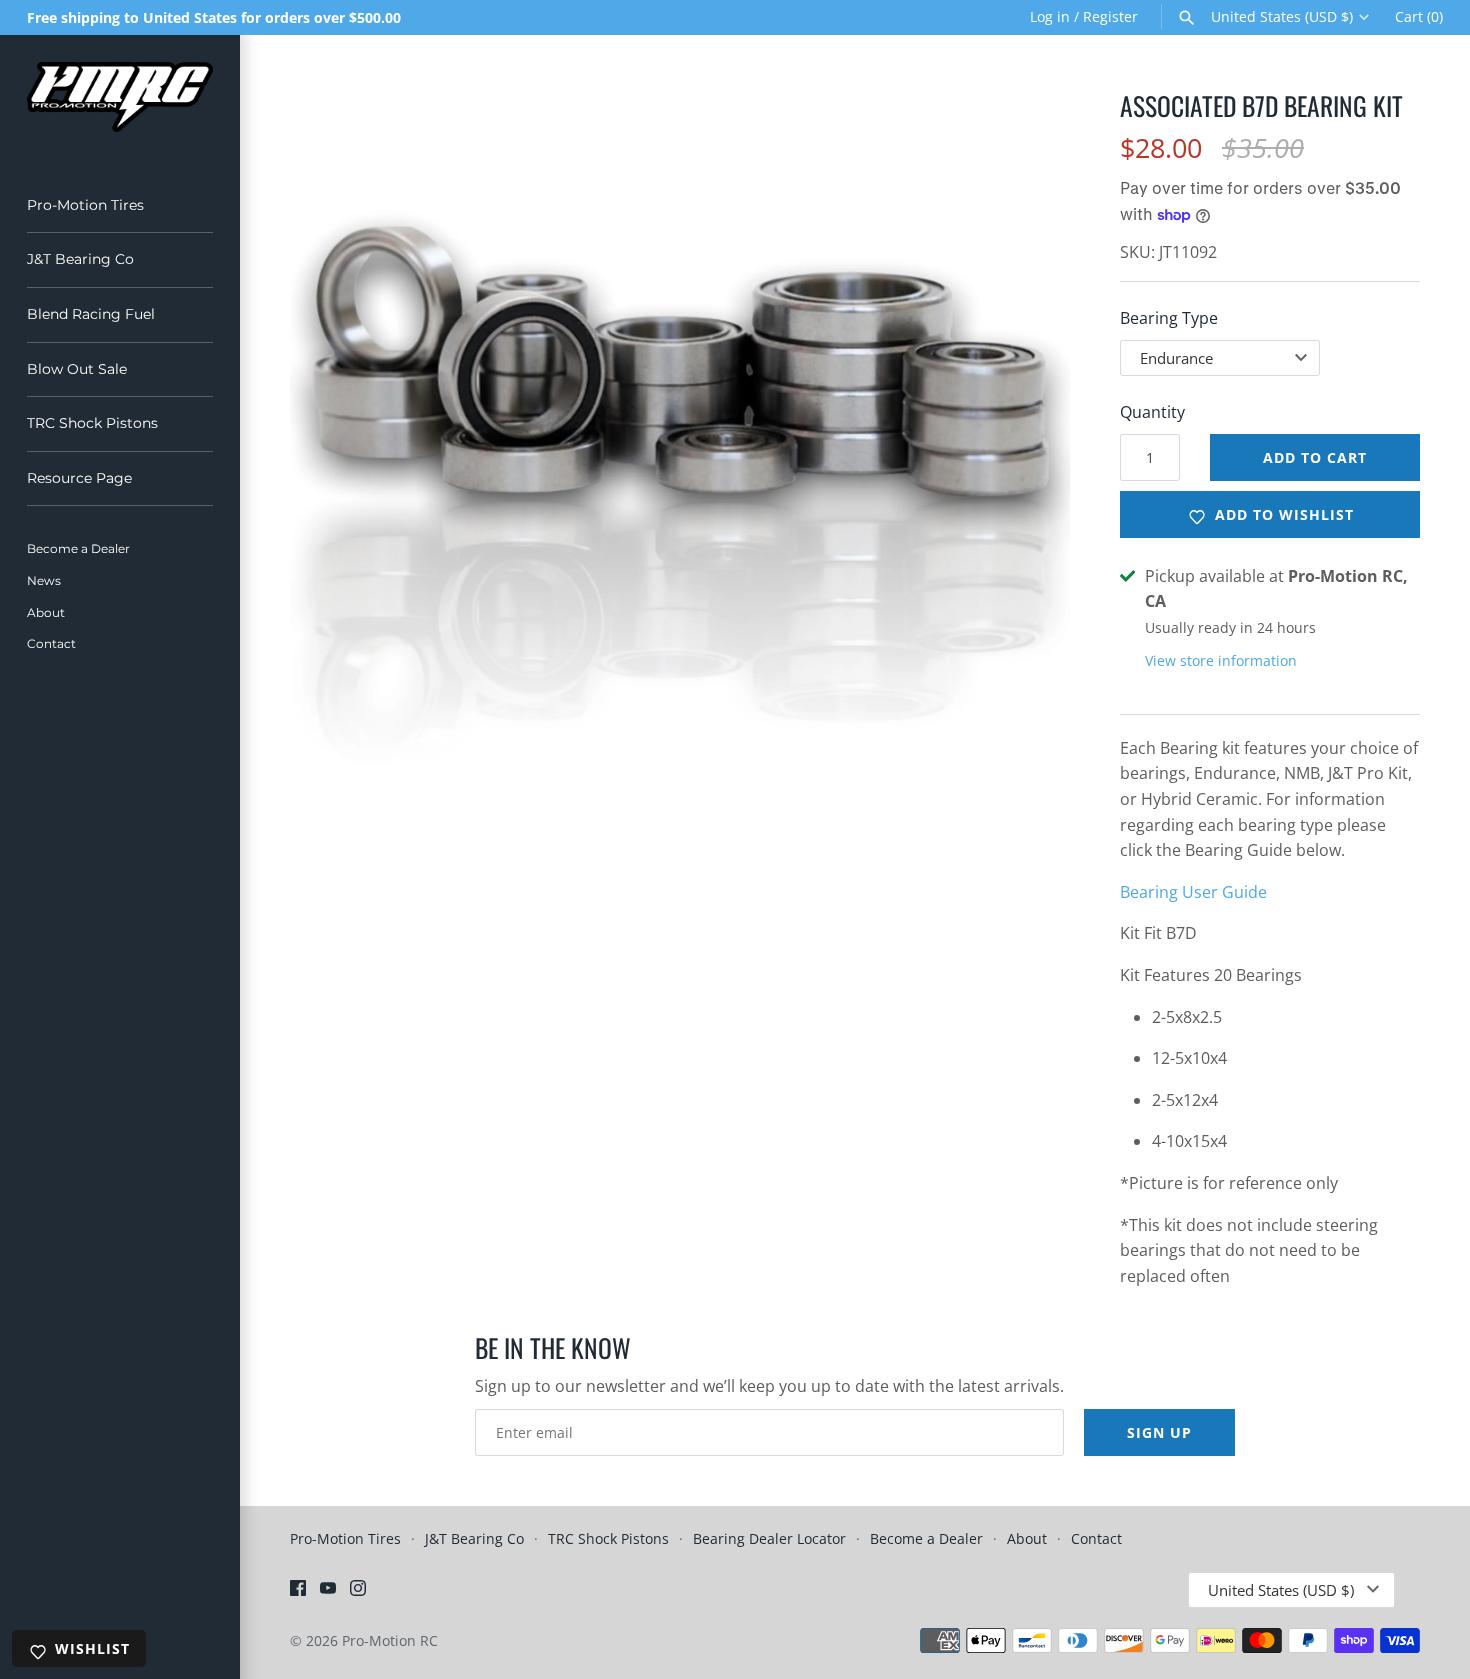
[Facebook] (298, 1592)
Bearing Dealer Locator (769, 1538)
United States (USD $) (1282, 17)
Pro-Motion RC (390, 1640)
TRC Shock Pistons (92, 423)
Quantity (1152, 412)
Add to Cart (1315, 457)
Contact (51, 643)
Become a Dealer (78, 548)
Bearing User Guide (1193, 892)
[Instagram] (358, 1592)
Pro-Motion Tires (85, 205)
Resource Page (79, 478)
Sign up (1159, 1432)
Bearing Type (1169, 318)
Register (1110, 16)
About (46, 612)
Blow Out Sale (77, 369)
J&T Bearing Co (80, 259)
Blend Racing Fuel (91, 314)
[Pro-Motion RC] (120, 97)
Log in (1050, 16)
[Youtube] (328, 1592)
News (44, 580)
